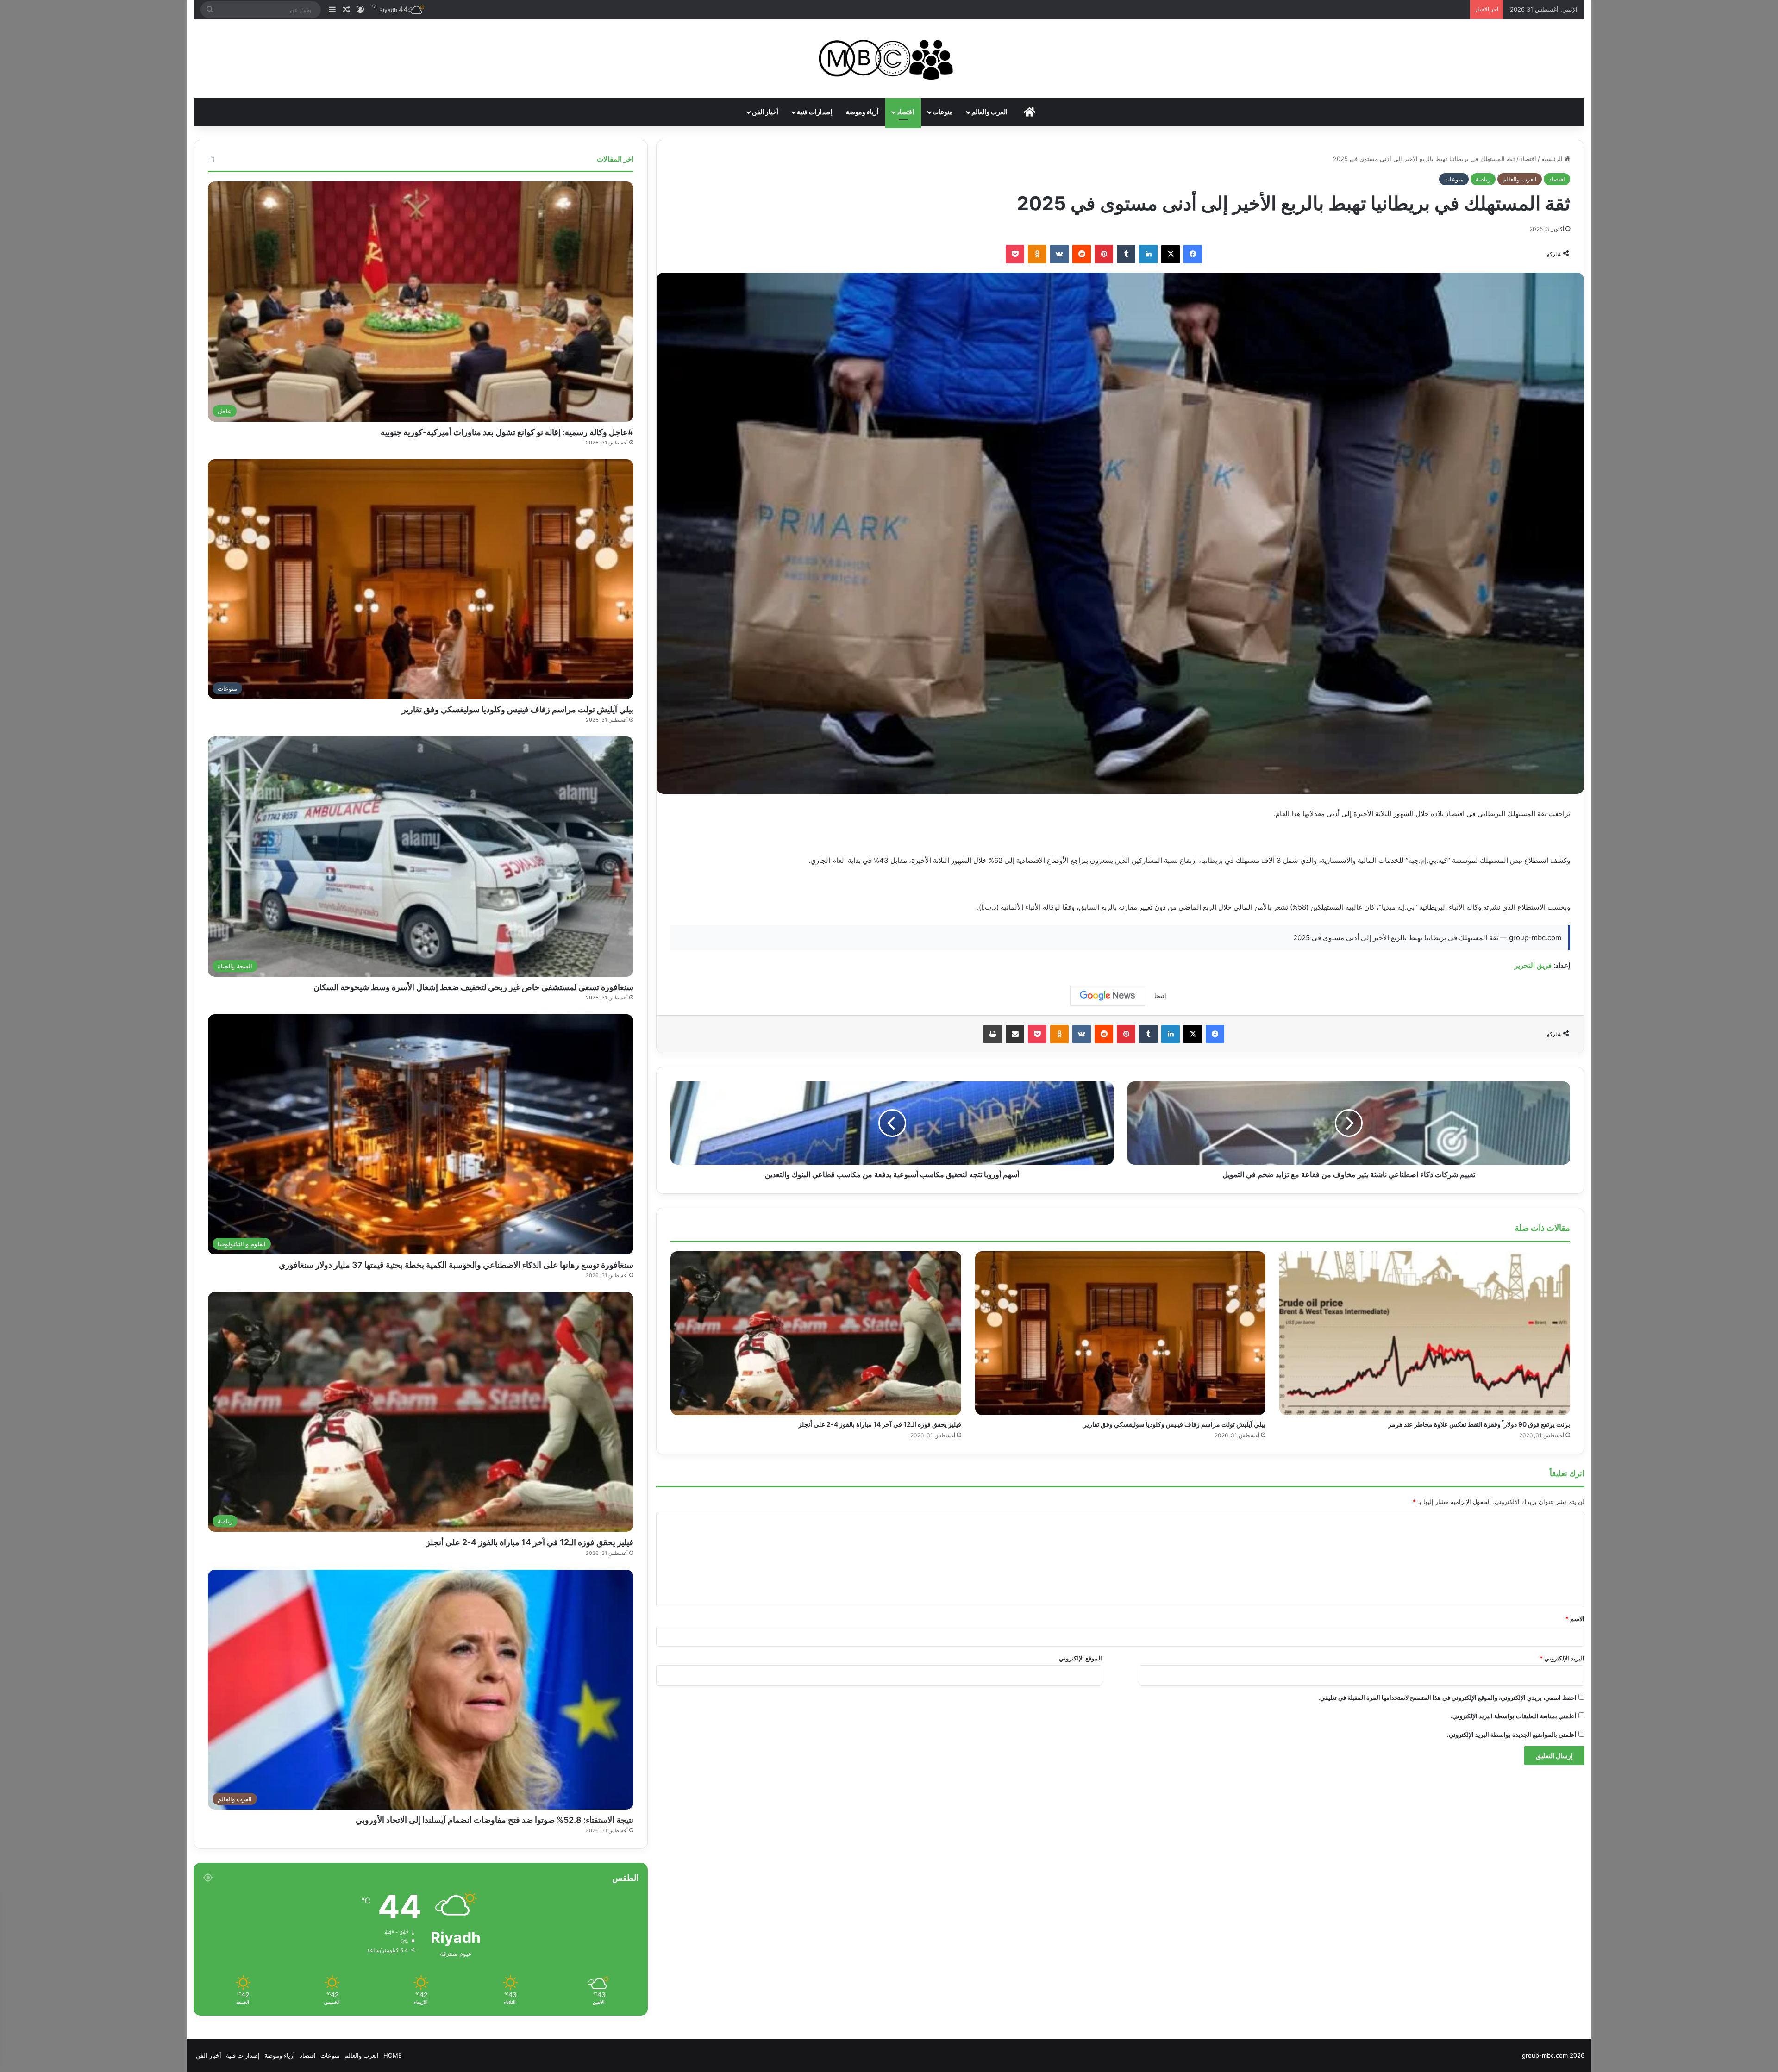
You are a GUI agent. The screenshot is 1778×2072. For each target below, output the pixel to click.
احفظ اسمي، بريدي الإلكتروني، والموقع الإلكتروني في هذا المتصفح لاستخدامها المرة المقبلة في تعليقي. (1447, 1698)
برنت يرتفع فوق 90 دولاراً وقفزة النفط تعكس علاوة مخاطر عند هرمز (1479, 1424)
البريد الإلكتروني (1562, 1658)
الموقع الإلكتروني (1080, 1658)
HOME (393, 2055)
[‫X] (1171, 254)
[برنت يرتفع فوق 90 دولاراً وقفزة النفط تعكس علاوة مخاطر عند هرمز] (1424, 1333)
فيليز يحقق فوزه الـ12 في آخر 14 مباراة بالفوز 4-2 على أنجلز (880, 1424)
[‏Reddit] (1082, 254)
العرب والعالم (989, 112)
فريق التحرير (1533, 965)
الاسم (1575, 1619)
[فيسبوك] (1193, 254)
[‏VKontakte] (1059, 254)
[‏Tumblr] (1126, 254)
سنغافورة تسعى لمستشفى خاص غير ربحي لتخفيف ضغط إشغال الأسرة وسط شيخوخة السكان (473, 987)
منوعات (943, 112)
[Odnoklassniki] (1037, 254)
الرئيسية (1553, 159)
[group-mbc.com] (889, 59)
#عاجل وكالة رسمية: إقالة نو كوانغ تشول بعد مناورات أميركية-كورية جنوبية (507, 432)
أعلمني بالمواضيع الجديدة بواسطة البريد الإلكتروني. (1512, 1735)
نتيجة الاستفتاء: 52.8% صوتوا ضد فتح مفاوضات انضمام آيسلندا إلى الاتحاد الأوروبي (495, 1820)
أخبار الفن (765, 112)
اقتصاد (905, 112)
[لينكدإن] (1148, 254)
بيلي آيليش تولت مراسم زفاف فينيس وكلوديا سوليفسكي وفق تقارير (1174, 1424)
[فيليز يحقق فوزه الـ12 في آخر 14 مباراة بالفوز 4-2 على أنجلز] (816, 1333)
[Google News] (1108, 996)
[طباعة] (993, 1034)
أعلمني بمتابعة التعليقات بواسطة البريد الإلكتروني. (1514, 1716)
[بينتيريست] (1104, 254)
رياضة (1483, 179)
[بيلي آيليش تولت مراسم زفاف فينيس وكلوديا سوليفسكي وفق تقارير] (1120, 1333)
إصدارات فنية (815, 112)
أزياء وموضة (862, 112)
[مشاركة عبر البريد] (1015, 1034)
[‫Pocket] (1015, 254)
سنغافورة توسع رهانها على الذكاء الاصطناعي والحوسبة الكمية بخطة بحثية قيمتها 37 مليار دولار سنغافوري (456, 1265)
